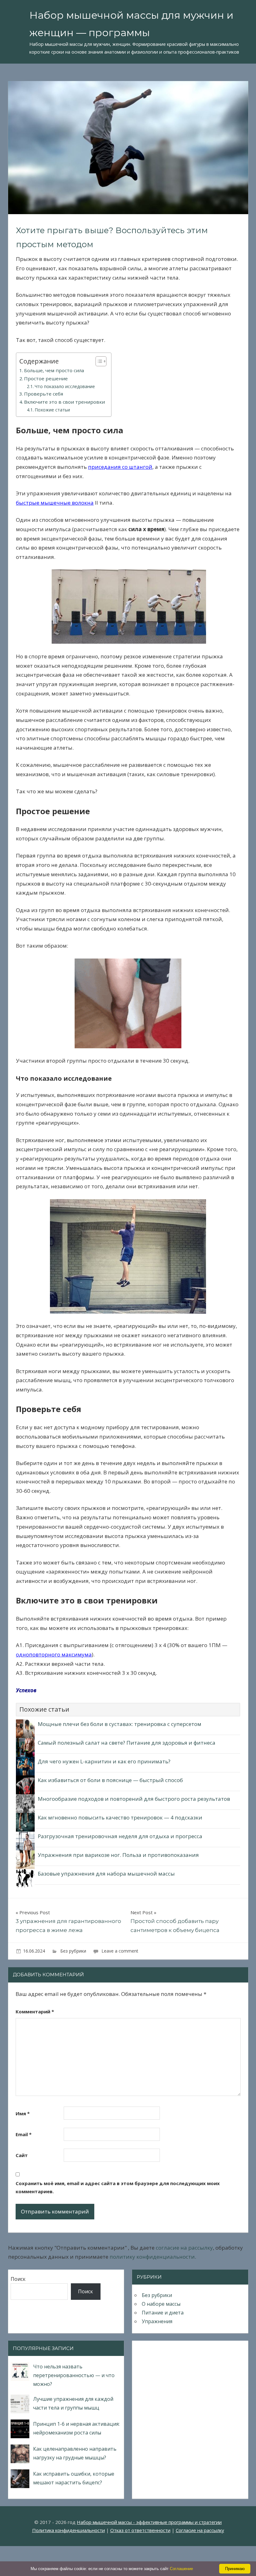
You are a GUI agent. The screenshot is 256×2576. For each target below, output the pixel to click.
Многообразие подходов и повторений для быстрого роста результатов (134, 1799)
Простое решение (46, 378)
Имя (23, 2113)
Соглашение (181, 2569)
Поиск (18, 2279)
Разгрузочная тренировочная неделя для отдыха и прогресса (120, 1836)
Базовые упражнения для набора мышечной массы (106, 1874)
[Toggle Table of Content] (98, 361)
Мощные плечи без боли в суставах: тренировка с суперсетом (120, 1724)
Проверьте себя (44, 394)
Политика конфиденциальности (69, 2530)
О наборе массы (161, 2304)
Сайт (22, 2155)
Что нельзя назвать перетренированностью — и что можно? (74, 2375)
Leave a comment (120, 1951)
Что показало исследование (65, 386)
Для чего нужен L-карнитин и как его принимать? (104, 1761)
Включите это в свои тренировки (64, 402)
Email (24, 2134)
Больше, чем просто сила (54, 370)
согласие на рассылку (184, 2248)
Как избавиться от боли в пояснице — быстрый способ (110, 1780)
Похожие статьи (52, 410)
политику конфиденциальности (152, 2257)
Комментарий (35, 2011)
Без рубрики (73, 1951)
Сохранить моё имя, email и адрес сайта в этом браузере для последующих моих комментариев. (118, 2187)
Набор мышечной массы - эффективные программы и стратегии (149, 2522)
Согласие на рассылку (200, 2530)
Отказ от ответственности (140, 2530)
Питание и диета (163, 2313)
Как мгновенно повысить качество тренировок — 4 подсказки (120, 1817)
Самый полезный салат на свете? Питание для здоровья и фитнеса (127, 1743)
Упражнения (157, 2321)
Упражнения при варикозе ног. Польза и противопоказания (118, 1855)
